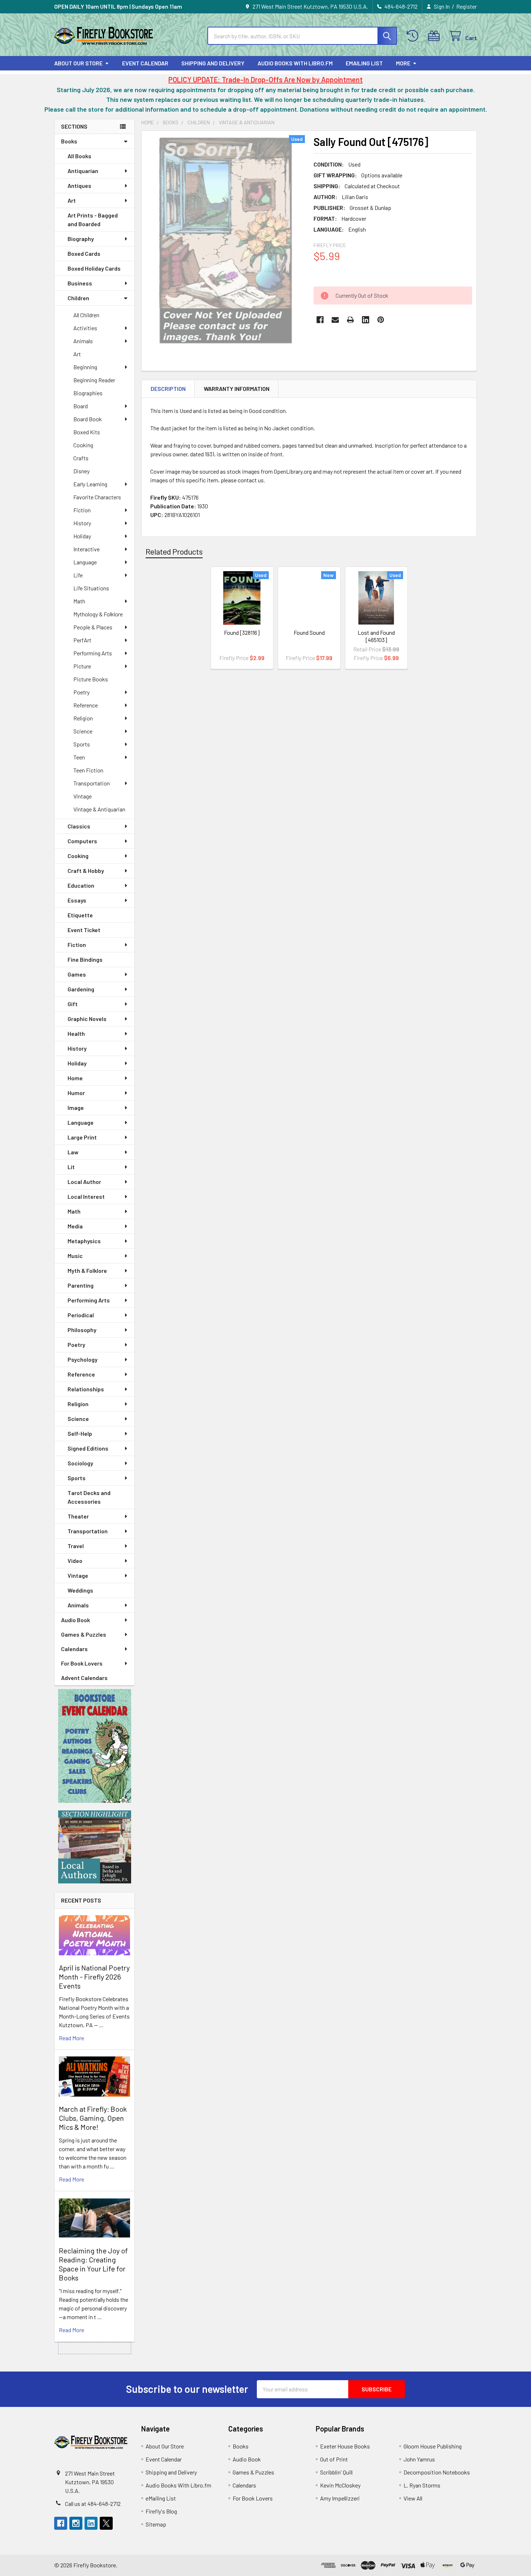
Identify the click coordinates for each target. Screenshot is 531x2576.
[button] (95, 1746)
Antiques (79, 186)
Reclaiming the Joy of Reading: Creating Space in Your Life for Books (93, 2264)
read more (72, 2038)
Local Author (84, 1182)
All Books (79, 156)
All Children (86, 315)
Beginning (85, 367)
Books (69, 141)
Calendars (74, 1649)
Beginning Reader (94, 380)
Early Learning (90, 484)
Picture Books (91, 679)
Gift (73, 1004)
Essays (77, 900)
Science (83, 731)
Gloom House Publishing (433, 2446)
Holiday (82, 536)
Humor (76, 1093)
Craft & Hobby (86, 871)
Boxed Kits (87, 432)
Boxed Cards (84, 253)
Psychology (83, 1359)
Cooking (83, 445)
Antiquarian (83, 171)
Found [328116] (242, 632)
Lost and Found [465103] (376, 636)
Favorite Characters (97, 497)
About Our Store (78, 63)
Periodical (81, 1315)
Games (77, 974)
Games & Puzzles (84, 1634)
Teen (79, 757)
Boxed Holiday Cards (94, 268)
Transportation (92, 783)
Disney (81, 471)
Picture (82, 666)
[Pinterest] (381, 320)
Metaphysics (84, 1241)
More (403, 63)
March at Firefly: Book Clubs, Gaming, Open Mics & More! (93, 2118)
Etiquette (80, 915)
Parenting (81, 1285)
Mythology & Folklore (98, 614)
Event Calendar (145, 63)
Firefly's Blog (161, 2511)
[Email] (335, 320)
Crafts (81, 458)
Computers (82, 841)
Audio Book (75, 1620)
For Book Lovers (82, 1663)
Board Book (88, 419)
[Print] (350, 320)
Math (79, 601)
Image (76, 1108)
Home (75, 1078)
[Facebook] (320, 320)
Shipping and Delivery (213, 63)
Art (72, 200)
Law (73, 1152)
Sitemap (156, 2524)
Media (75, 1226)
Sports (82, 744)
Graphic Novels (87, 1019)
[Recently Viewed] (414, 36)
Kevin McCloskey (340, 2485)
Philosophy (82, 1330)
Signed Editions (88, 1448)
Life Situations (91, 588)
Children (78, 298)
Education (81, 885)
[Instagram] (76, 2523)
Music (75, 1256)
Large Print (82, 1137)
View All (413, 2498)
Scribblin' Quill (336, 2472)
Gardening (81, 989)
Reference (86, 705)
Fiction (82, 510)
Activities (85, 328)
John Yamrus (419, 2459)
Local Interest (86, 1196)
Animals (83, 341)
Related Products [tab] (174, 551)
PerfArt (82, 640)
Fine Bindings (85, 959)
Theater (78, 1516)
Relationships (86, 1389)
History (82, 523)
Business (80, 283)
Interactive (87, 549)
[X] (106, 2523)
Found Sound (309, 632)
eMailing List (364, 63)
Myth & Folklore (87, 1270)
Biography (81, 239)
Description (168, 389)
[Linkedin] (366, 320)
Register (467, 6)
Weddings (80, 1590)
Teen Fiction (88, 770)
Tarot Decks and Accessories (89, 1497)
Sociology (80, 1463)
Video (75, 1561)
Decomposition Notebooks (437, 2472)
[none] (225, 240)
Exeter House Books (345, 2446)
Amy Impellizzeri (340, 2498)
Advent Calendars (84, 1678)
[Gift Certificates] (435, 36)
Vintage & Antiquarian (99, 809)
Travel (76, 1546)
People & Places (93, 627)
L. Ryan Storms (422, 2485)
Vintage (83, 796)
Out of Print (334, 2459)
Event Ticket (84, 930)
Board (81, 406)
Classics (79, 826)
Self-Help (80, 1433)
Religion (83, 718)
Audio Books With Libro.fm (295, 63)
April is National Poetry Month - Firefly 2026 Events (94, 1977)
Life (78, 575)
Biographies (88, 393)
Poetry (81, 692)
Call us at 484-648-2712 (93, 2504)
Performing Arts (93, 653)
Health (76, 1033)
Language (85, 562)
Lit (71, 1167)
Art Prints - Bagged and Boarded (93, 219)
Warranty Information (237, 389)
